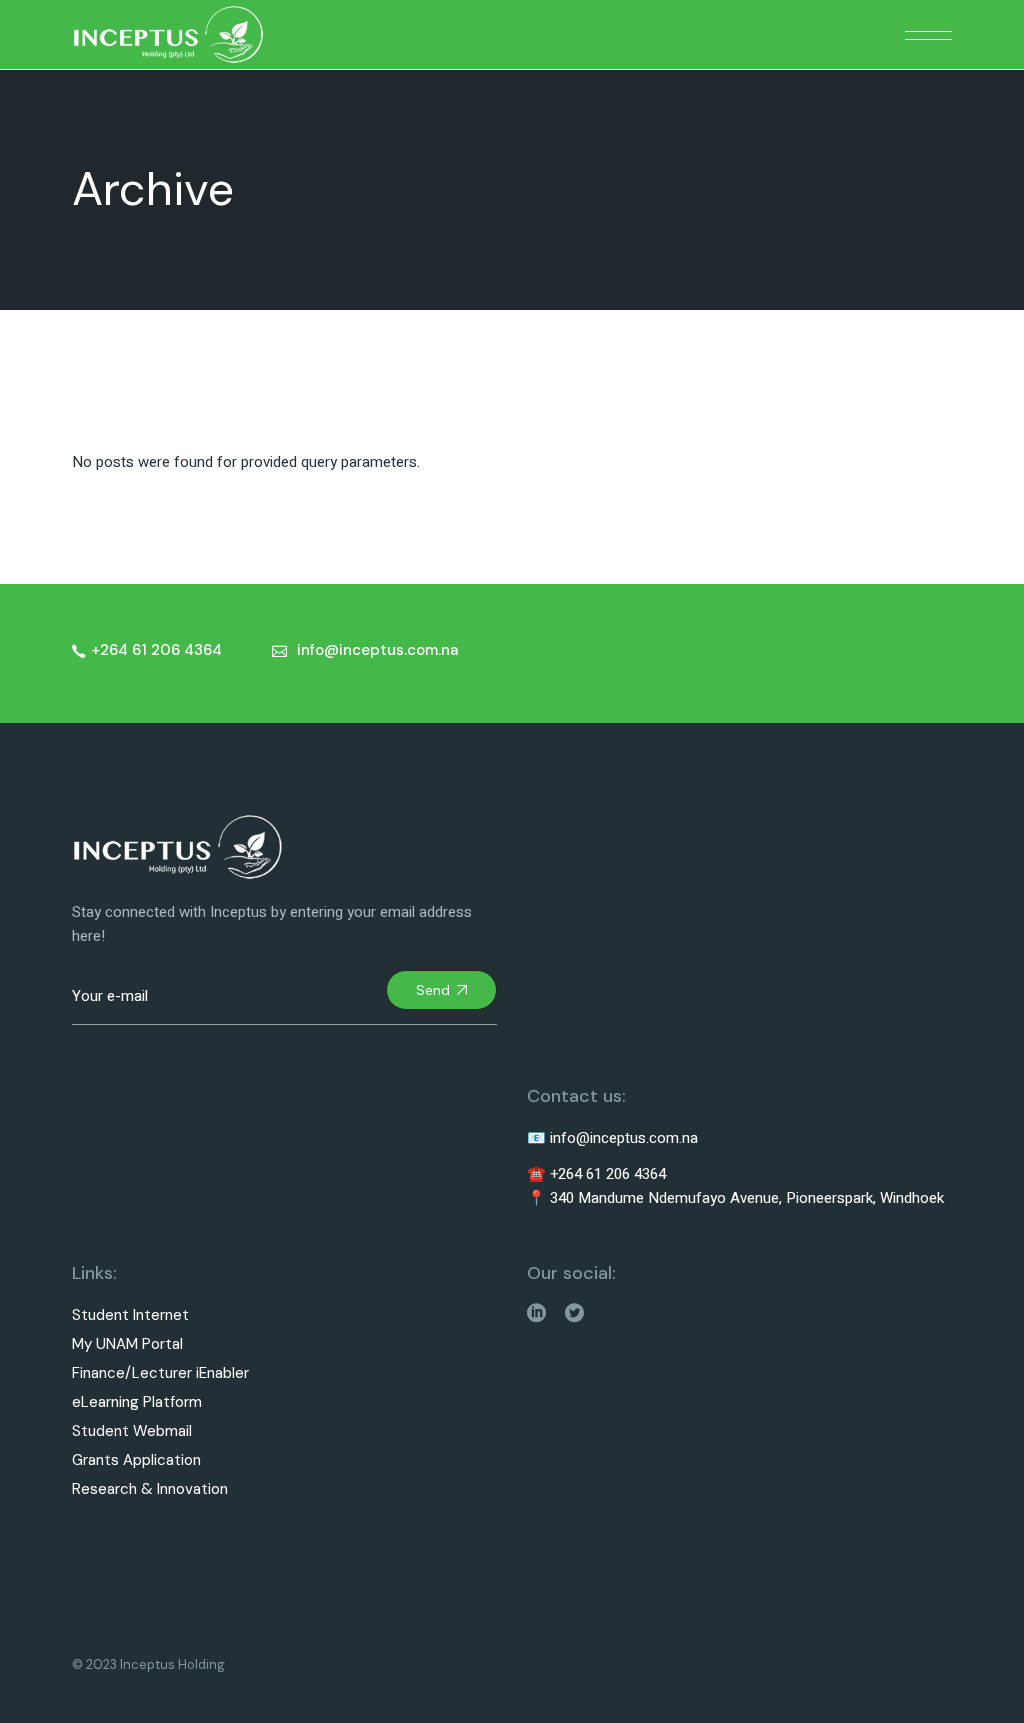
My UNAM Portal (127, 1344)
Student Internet (130, 1315)
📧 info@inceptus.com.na (612, 1138)
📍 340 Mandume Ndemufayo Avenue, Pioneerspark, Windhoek (735, 1198)
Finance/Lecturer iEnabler (160, 1373)
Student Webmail (132, 1431)
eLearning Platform (137, 1402)
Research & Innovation (150, 1489)
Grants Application (136, 1460)
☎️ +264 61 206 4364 (596, 1174)
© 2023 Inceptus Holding (148, 1664)
